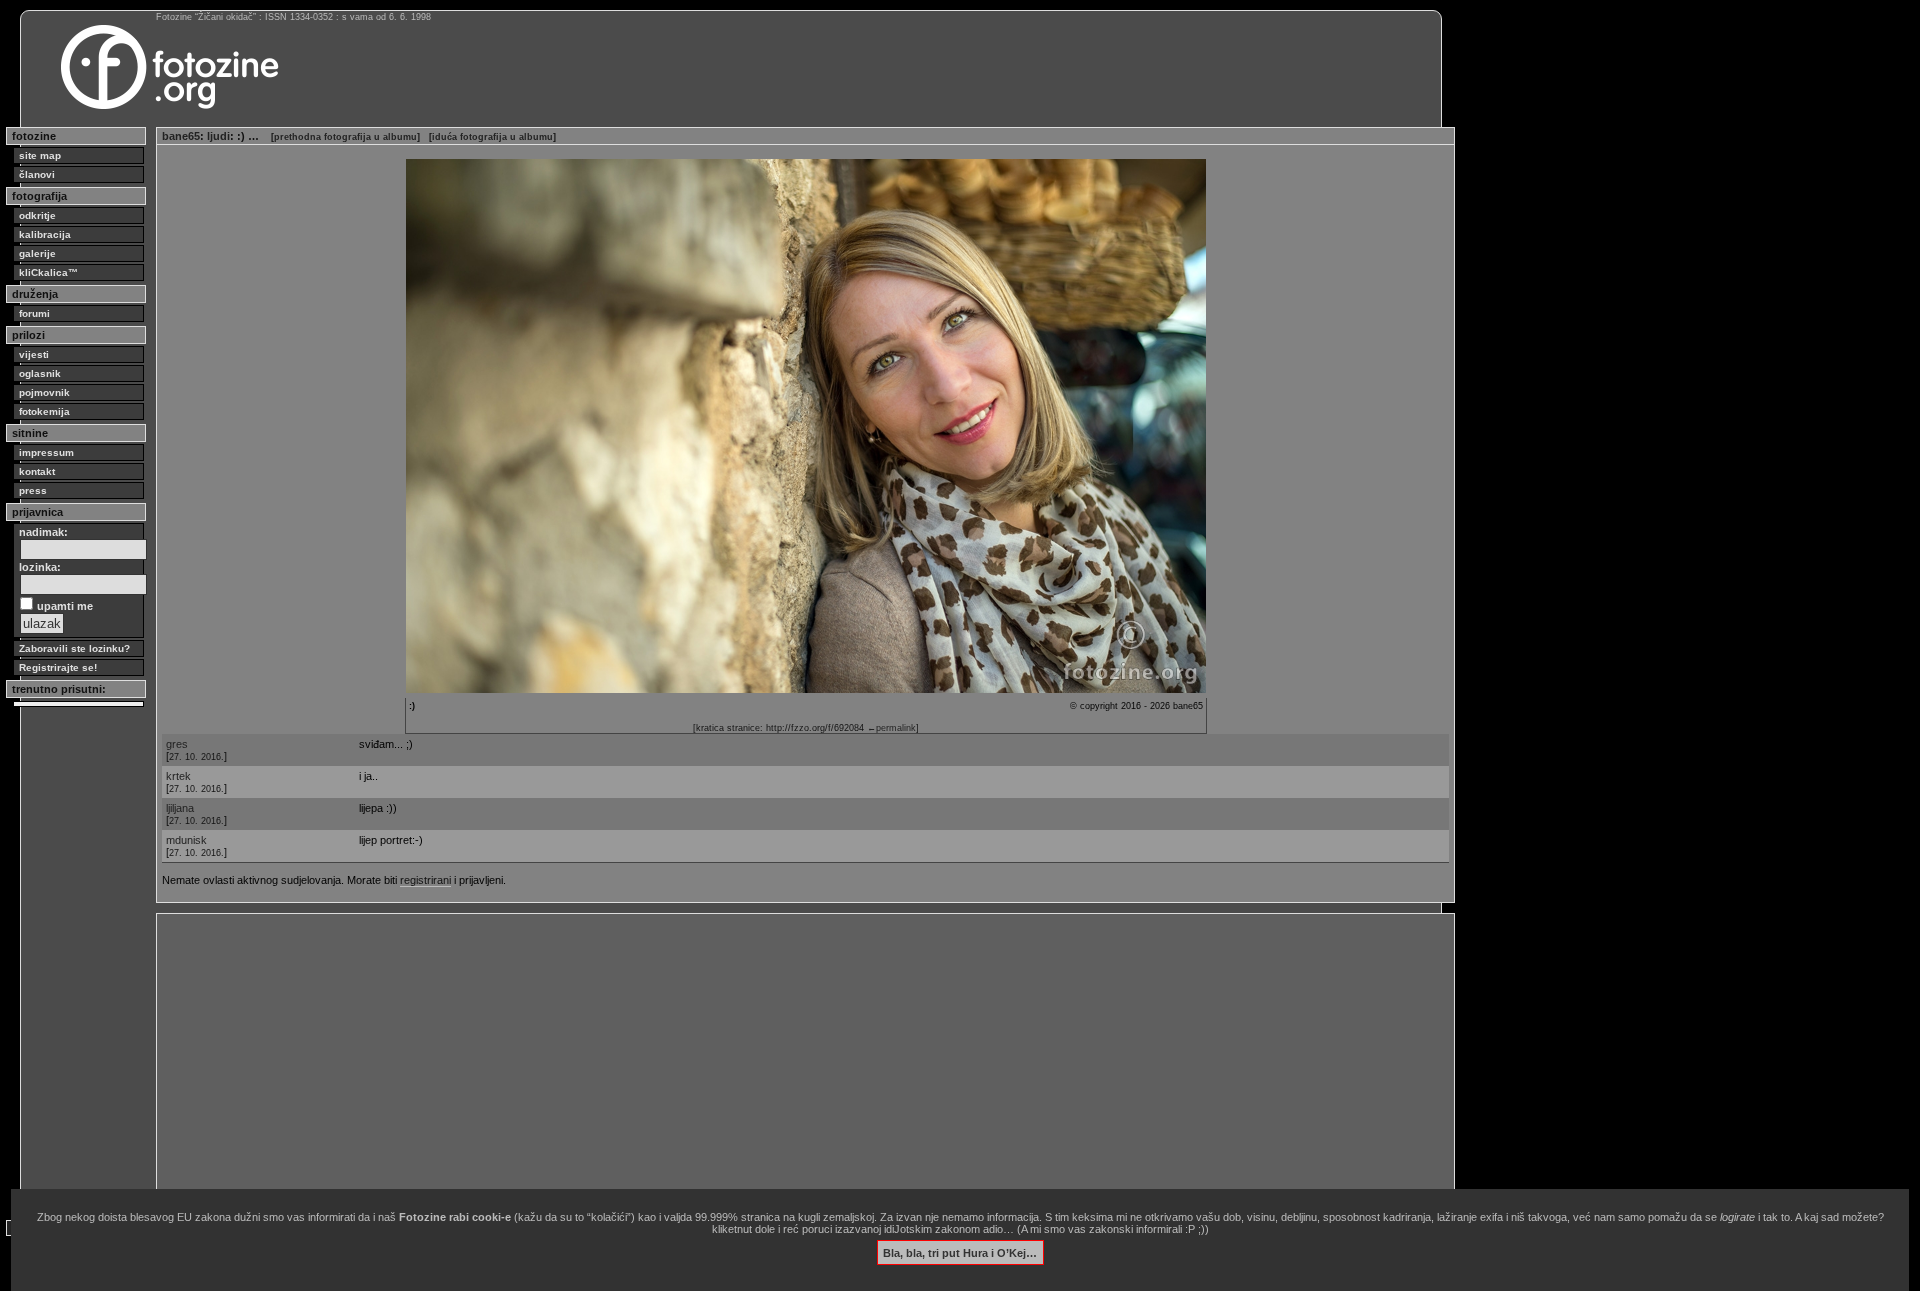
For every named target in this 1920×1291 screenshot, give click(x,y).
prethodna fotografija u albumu (345, 137)
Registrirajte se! (58, 667)
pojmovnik (44, 392)
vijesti (34, 354)
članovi (37, 174)
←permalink (891, 728)
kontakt (37, 471)
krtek (178, 776)
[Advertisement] (762, 1059)
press (33, 490)
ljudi (218, 136)
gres (177, 744)
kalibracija (45, 234)
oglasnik (40, 373)
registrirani (425, 880)
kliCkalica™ (48, 272)
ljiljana (180, 808)
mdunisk (186, 840)
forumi (34, 313)
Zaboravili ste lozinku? (74, 648)
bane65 (181, 136)
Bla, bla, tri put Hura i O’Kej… (960, 1252)
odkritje (37, 215)
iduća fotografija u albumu (492, 137)
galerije (37, 253)
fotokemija (44, 411)
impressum (46, 452)
